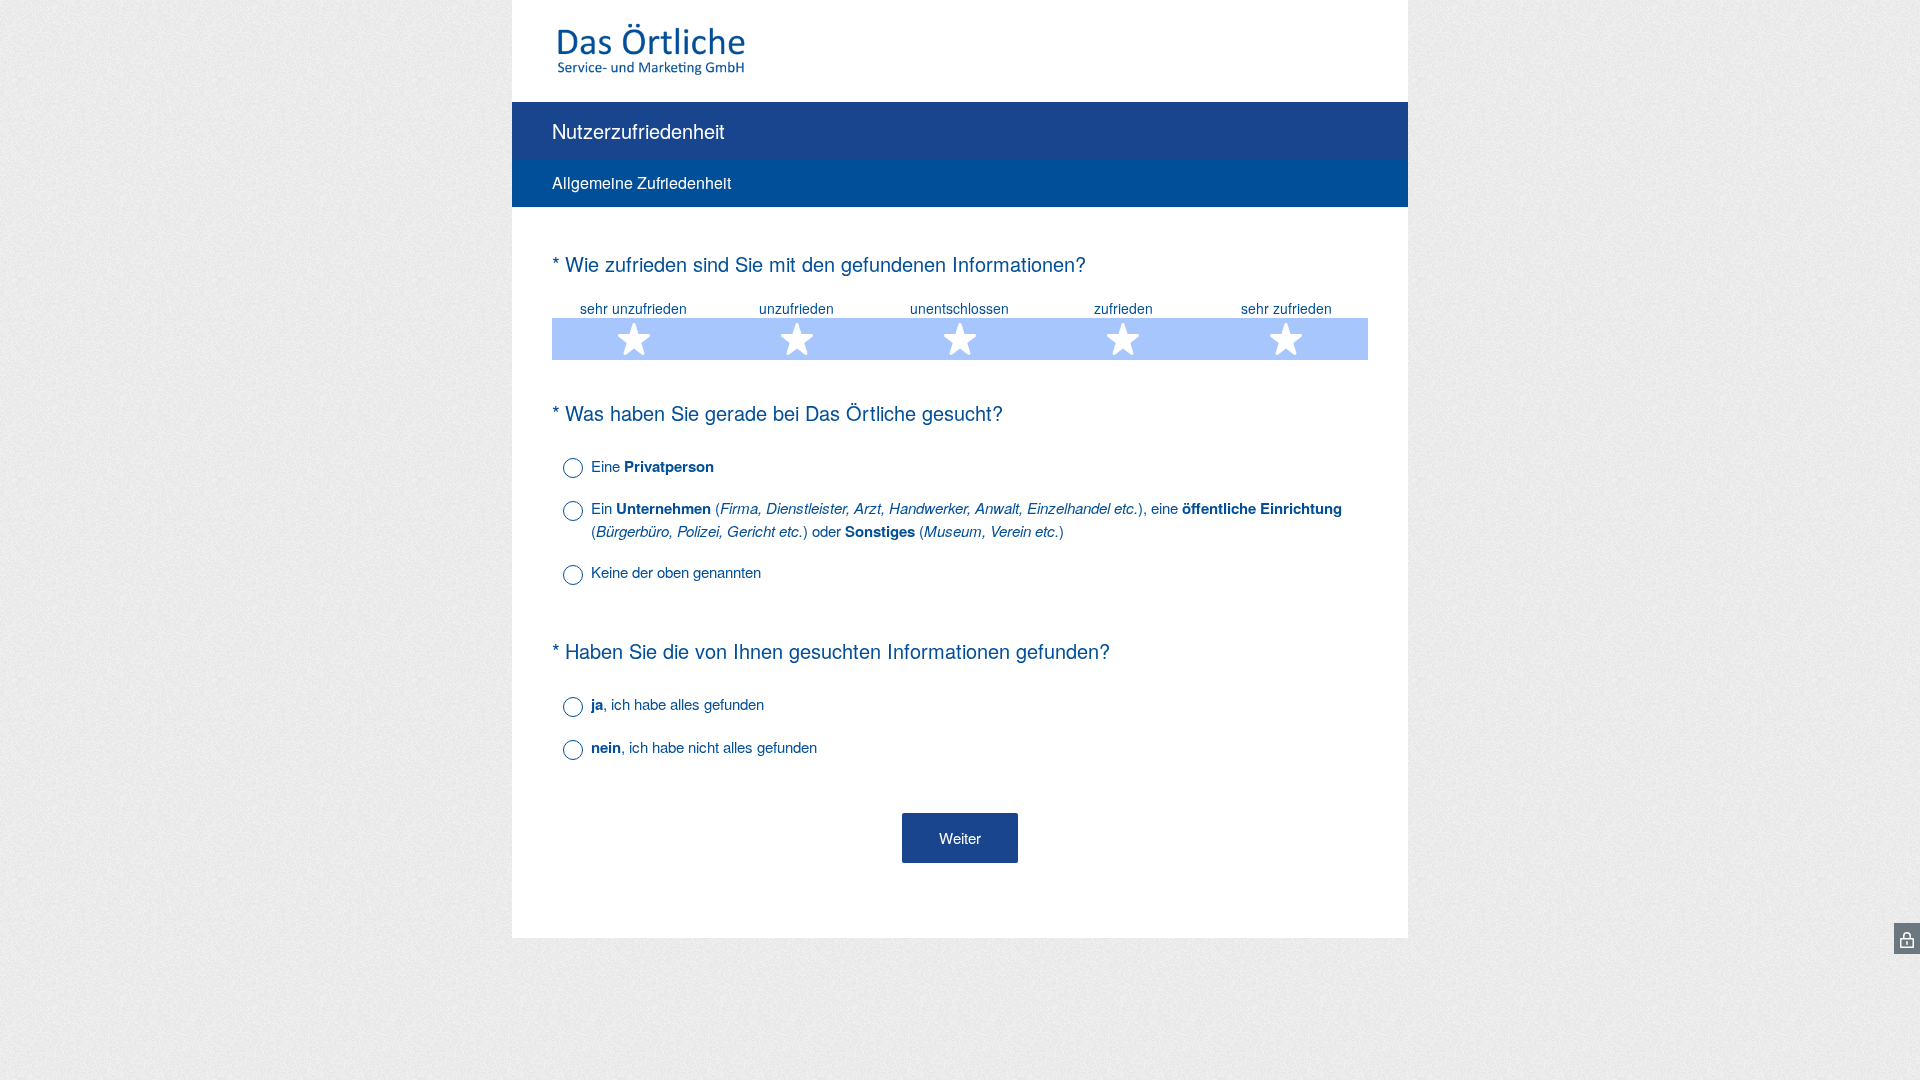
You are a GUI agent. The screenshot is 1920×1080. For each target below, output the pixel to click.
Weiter (960, 837)
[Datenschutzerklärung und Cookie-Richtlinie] (1907, 938)
